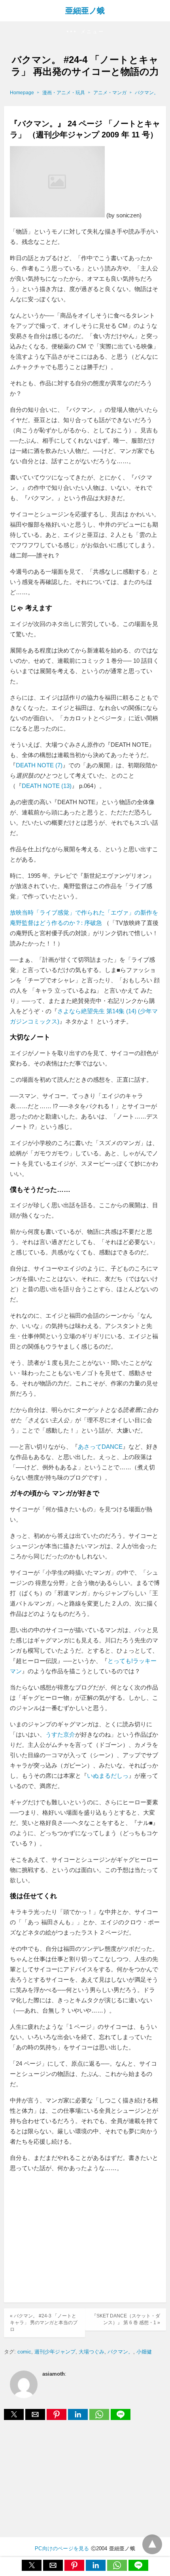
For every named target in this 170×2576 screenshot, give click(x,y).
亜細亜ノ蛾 (85, 11)
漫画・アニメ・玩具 (64, 93)
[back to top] (152, 2544)
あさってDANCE (100, 1447)
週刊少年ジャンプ (55, 2352)
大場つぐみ (92, 2352)
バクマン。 (147, 93)
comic (24, 2352)
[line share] (121, 2418)
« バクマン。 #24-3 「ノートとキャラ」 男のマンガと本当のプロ (44, 2323)
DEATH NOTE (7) (39, 765)
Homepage (22, 93)
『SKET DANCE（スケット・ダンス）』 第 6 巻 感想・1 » (126, 2319)
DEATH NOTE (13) (47, 786)
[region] (85, 2239)
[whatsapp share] (100, 2418)
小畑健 (144, 2352)
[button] (85, 32)
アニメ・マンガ (110, 93)
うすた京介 (60, 1734)
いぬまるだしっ (108, 1776)
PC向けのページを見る (62, 2548)
